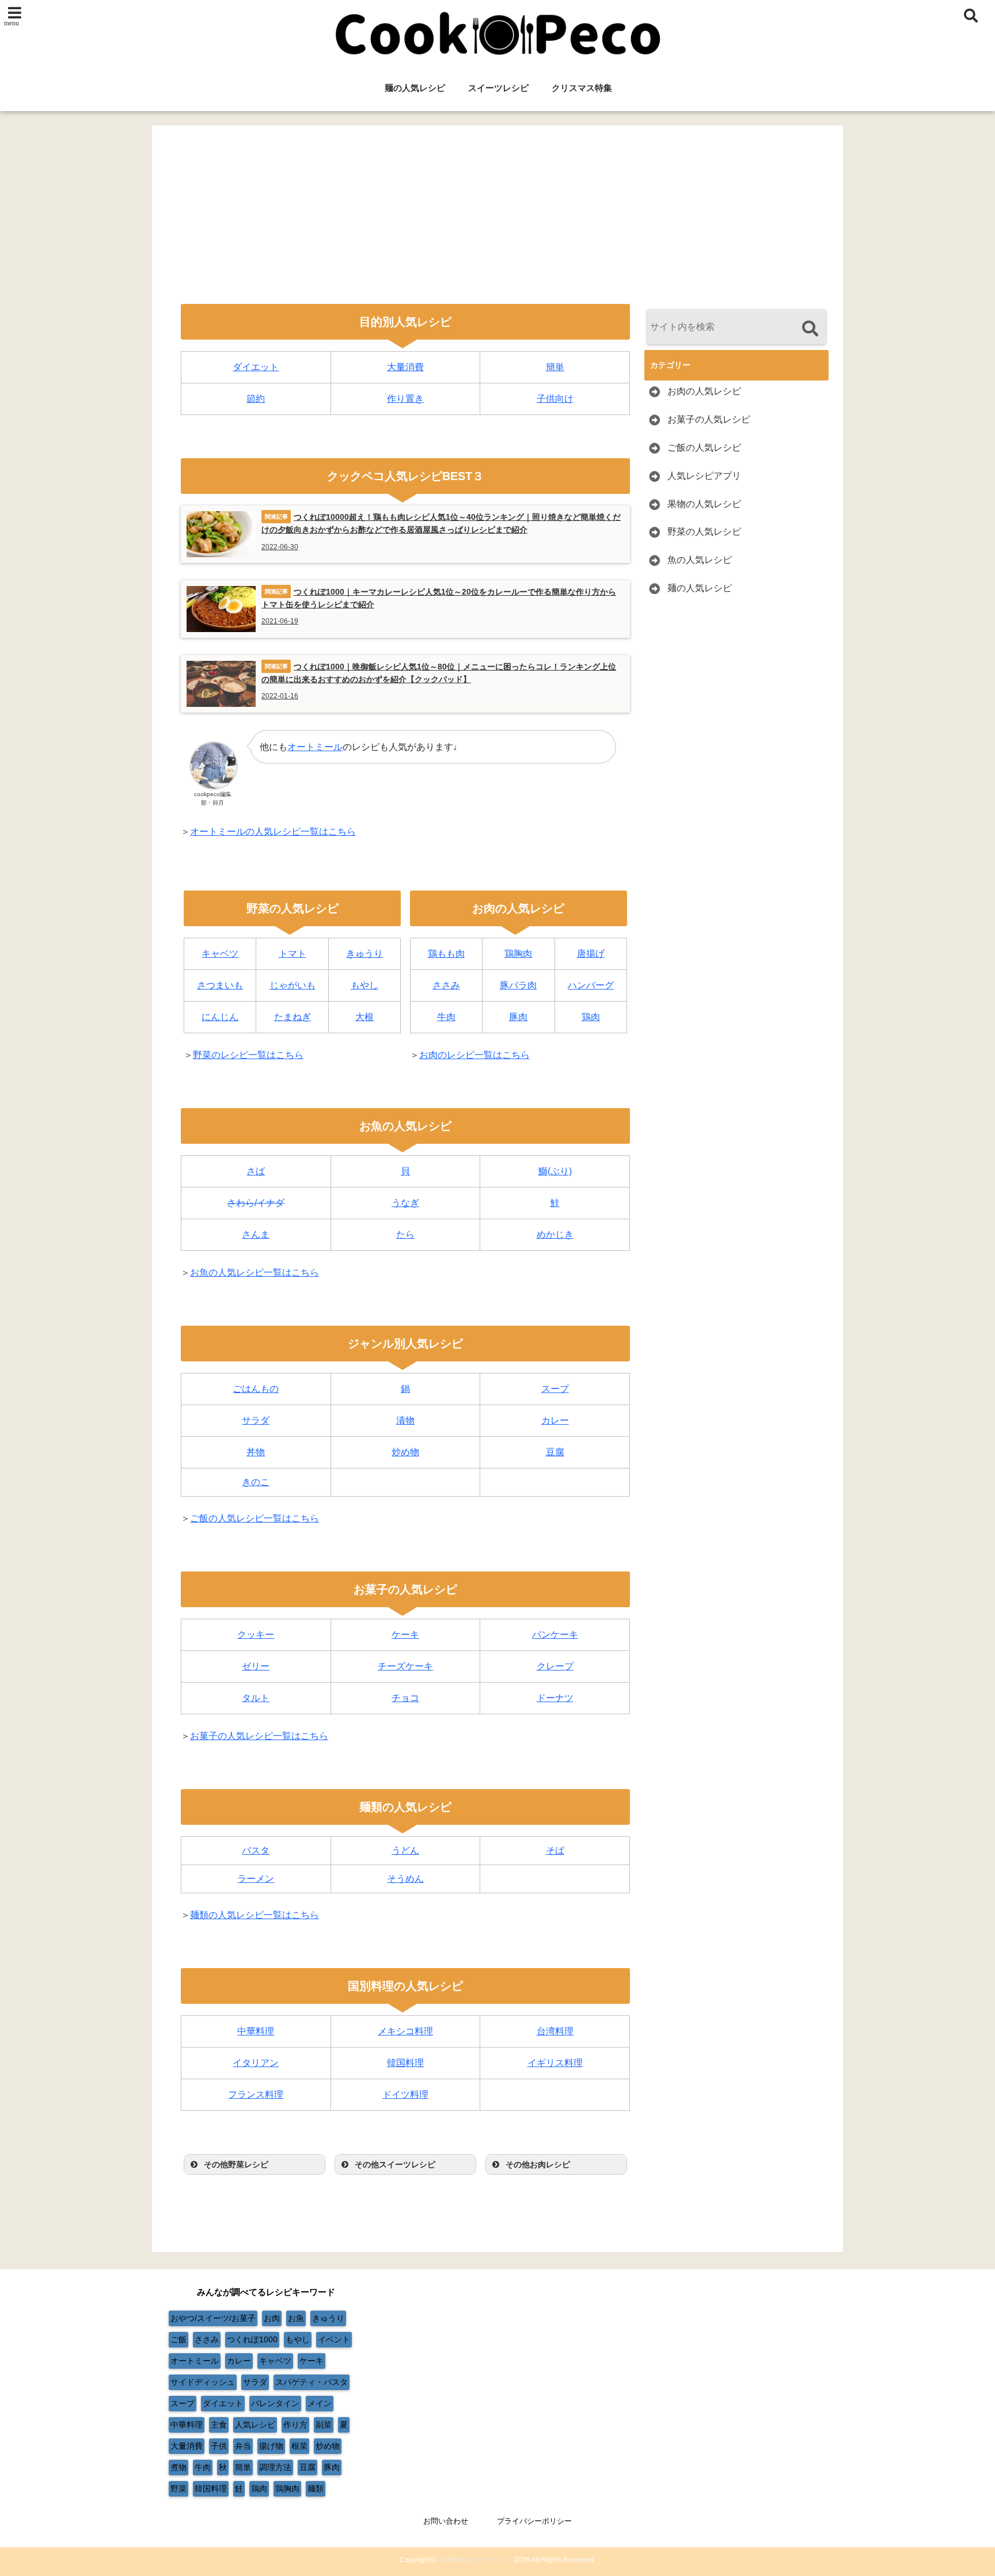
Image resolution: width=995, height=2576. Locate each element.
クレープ (555, 1666)
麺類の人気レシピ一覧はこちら (255, 1915)
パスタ (256, 1850)
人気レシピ (255, 2425)
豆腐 (555, 1452)
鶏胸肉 (518, 954)
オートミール (315, 747)
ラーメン (256, 1879)
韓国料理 (405, 2063)
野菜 (179, 2489)
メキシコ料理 (405, 2031)
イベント (334, 2339)
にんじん (220, 1017)
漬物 (405, 1420)
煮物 (179, 2467)
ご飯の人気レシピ (704, 448)
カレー (555, 1420)
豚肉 (518, 1017)
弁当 (243, 2446)
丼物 (256, 1452)
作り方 (295, 2425)
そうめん (405, 1879)
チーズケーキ (405, 1666)
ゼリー (256, 1666)
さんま (256, 1234)
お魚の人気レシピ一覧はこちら (255, 1272)
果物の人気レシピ (704, 504)
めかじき (555, 1234)
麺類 (316, 2489)
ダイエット (256, 367)
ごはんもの (256, 1389)
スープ (555, 1389)
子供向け (555, 399)
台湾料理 (555, 2031)
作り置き (405, 399)
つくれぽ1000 (252, 2339)
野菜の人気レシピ (704, 532)
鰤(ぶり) (555, 1171)
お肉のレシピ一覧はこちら (474, 1055)
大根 (364, 1017)
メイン (320, 2403)
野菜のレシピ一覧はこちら (248, 1055)
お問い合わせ (446, 2521)
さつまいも (220, 985)
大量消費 (405, 367)
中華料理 (256, 2031)
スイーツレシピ (498, 88)
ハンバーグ (591, 985)
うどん (405, 1850)
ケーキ (405, 1635)
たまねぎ (293, 1017)
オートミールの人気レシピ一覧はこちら (273, 832)
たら (405, 1234)
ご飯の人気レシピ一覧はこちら (255, 1518)
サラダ (256, 1420)
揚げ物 (271, 2446)
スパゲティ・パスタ (312, 2382)
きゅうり (364, 954)
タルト (256, 1698)
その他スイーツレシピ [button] (395, 2164)
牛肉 (446, 1017)
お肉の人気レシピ (704, 391)
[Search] (810, 328)
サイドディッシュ (203, 2382)
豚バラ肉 (518, 985)
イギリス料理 (555, 2063)
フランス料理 (256, 2094)
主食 (219, 2425)
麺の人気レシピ (415, 88)
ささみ (446, 985)
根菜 (299, 2446)
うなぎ (405, 1203)
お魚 (296, 2318)
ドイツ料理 (405, 2094)
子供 (219, 2446)
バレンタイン (275, 2403)
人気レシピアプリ (704, 476)
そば (555, 1850)
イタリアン (256, 2063)
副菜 (324, 2425)
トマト (293, 954)
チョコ (405, 1698)
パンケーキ (555, 1635)
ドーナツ (555, 1698)
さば (256, 1171)
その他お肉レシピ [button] (538, 2164)
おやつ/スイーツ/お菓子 (213, 2318)
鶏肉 (591, 1017)
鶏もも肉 (446, 954)
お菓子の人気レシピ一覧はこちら (259, 1736)
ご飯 (179, 2339)
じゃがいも (293, 985)
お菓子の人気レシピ (709, 419)
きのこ (256, 1482)
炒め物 (405, 1452)
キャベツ (220, 954)
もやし (364, 985)
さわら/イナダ (256, 1203)
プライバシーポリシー (534, 2521)
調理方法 (275, 2467)
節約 (256, 399)
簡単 (555, 367)
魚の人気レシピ (700, 560)
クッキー (256, 1635)
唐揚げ (591, 954)
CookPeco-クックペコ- (473, 2560)
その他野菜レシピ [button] (236, 2164)
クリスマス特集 (582, 88)
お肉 (272, 2318)
